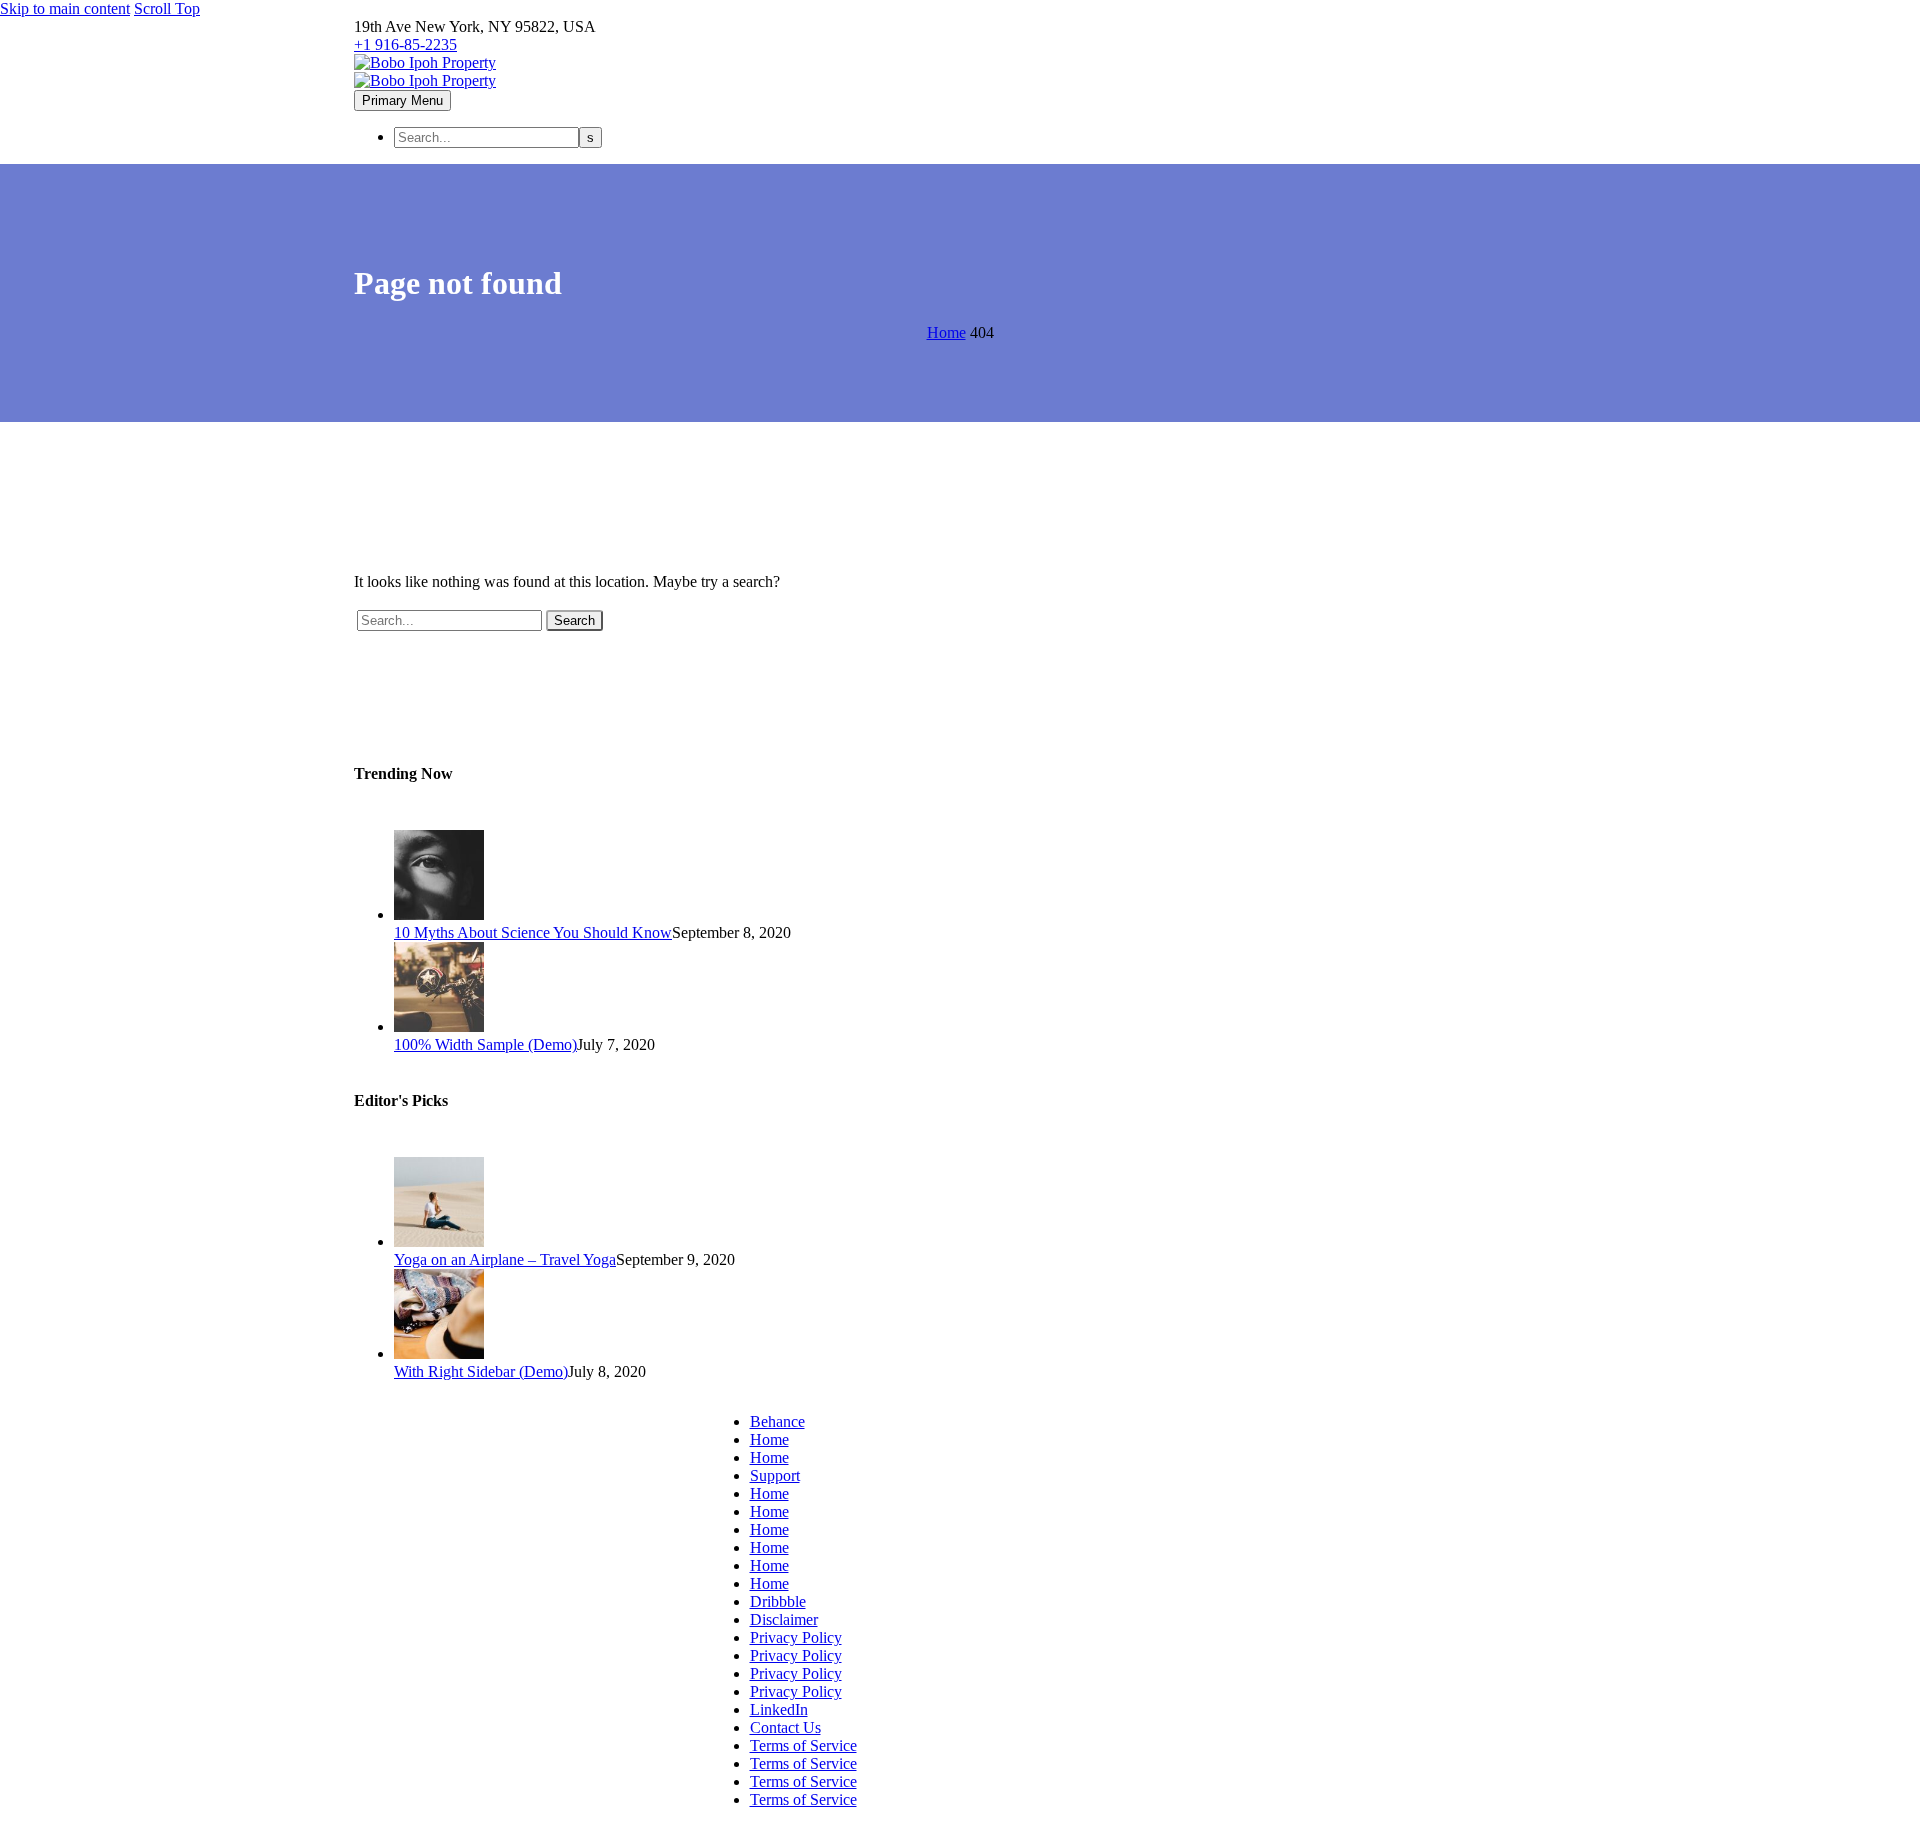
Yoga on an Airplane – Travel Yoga (505, 1259)
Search (574, 620)
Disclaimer (784, 1619)
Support (775, 1475)
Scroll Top (167, 8)
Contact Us (785, 1727)
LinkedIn (779, 1709)
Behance (777, 1421)
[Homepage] (425, 71)
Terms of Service (803, 1745)
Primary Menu (402, 100)
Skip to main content (65, 8)
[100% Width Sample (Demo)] (439, 1026)
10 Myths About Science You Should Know (533, 932)
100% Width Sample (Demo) (485, 1044)
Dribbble (778, 1601)
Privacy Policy (796, 1637)
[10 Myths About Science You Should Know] (439, 914)
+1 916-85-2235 (405, 44)
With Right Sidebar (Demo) (481, 1371)
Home (769, 1439)
